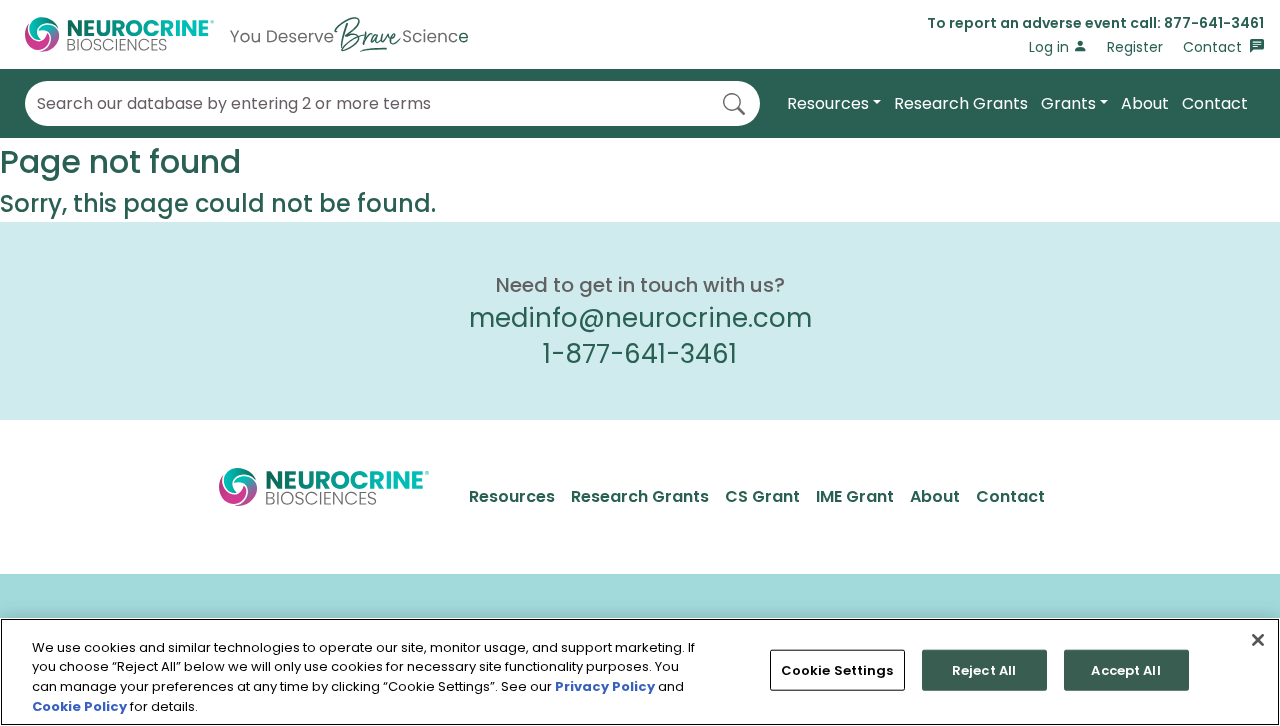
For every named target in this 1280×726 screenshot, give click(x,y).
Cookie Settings (837, 670)
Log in (1051, 47)
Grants (1068, 103)
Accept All (1125, 670)
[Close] (1258, 640)
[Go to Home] (246, 34)
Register (1135, 47)
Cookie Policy (79, 705)
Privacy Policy (605, 686)
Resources (828, 103)
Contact (1214, 47)
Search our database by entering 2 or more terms (234, 104)
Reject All (984, 670)
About (1145, 103)
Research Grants (961, 103)
